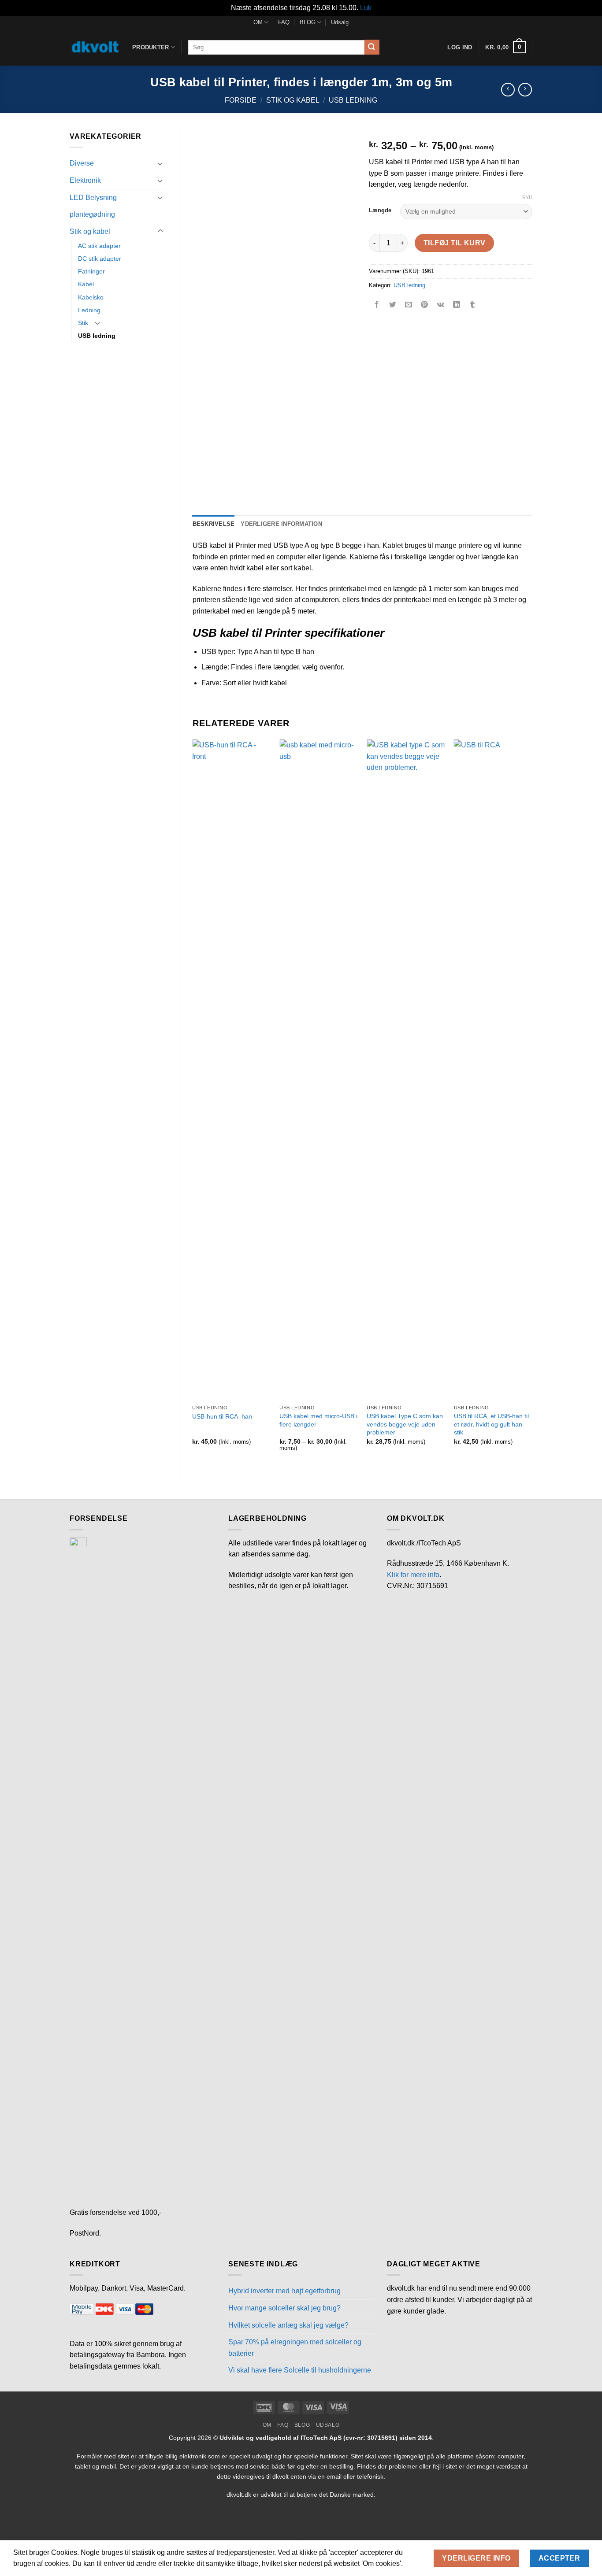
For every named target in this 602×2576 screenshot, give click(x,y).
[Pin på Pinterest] (425, 305)
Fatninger (91, 271)
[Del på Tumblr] (473, 305)
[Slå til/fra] (160, 163)
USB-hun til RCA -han (222, 1416)
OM (258, 22)
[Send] (372, 47)
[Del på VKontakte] (440, 305)
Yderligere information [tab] (281, 524)
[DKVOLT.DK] (94, 47)
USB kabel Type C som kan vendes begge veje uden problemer (405, 1424)
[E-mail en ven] (409, 305)
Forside (241, 100)
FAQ (284, 22)
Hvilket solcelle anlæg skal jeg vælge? (288, 2325)
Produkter (150, 47)
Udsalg (340, 22)
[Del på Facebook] (377, 305)
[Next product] (508, 90)
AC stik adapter (99, 246)
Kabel (86, 284)
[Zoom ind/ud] (9, 2523)
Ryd (527, 197)
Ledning (89, 310)
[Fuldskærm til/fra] (35, 2523)
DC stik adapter (100, 259)
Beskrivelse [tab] (214, 524)
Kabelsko (91, 297)
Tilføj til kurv (455, 243)
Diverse (82, 163)
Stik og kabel (293, 100)
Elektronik (85, 180)
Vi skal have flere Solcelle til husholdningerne (300, 2370)
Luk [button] (366, 8)
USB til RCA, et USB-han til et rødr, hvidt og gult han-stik (491, 1424)
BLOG (308, 22)
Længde (380, 211)
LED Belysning (93, 198)
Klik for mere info (413, 1575)
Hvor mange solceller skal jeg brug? (284, 2308)
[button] (505, 47)
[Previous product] (525, 90)
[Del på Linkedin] (456, 305)
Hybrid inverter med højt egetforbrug (284, 2291)
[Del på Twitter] (393, 305)
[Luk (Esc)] (86, 2523)
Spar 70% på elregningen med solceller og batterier (295, 2348)
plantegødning (92, 214)
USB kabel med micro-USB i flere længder (318, 1420)
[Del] (60, 2523)
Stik (83, 323)
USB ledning (353, 100)
